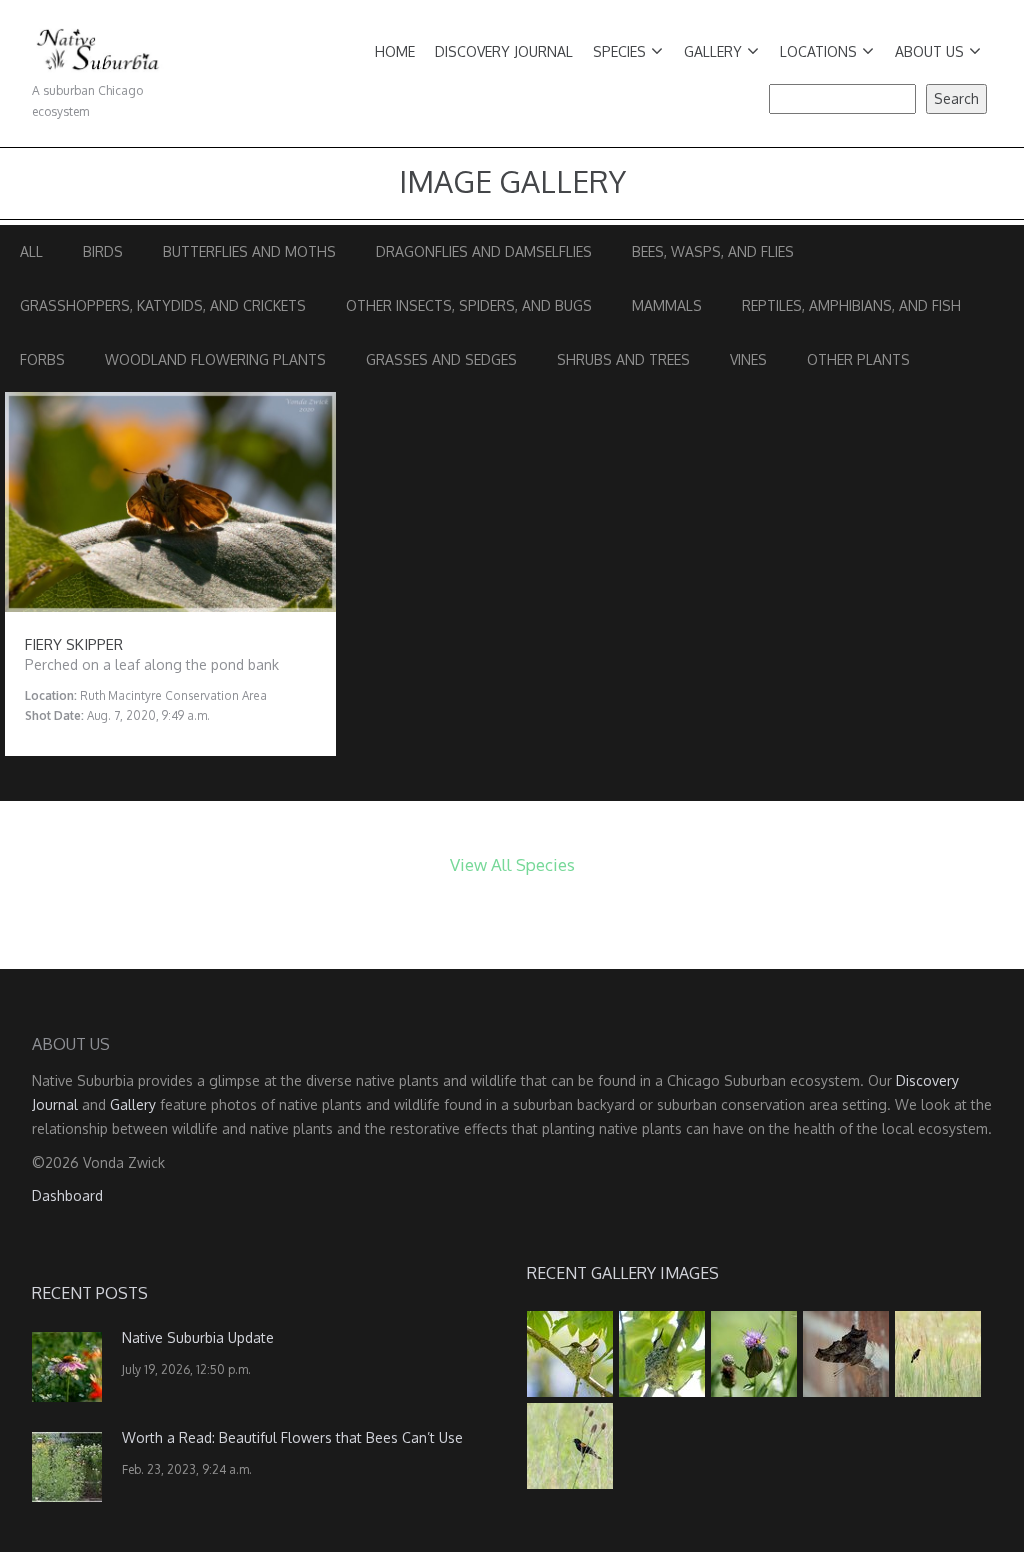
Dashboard (67, 1195)
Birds (103, 251)
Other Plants (858, 359)
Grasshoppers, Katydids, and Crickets (163, 305)
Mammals (667, 305)
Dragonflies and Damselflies (484, 251)
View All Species (512, 864)
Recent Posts (90, 1293)
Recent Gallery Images (623, 1273)
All (31, 251)
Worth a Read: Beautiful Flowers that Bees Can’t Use (292, 1437)
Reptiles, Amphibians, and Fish (851, 305)
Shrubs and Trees (623, 359)
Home (395, 51)
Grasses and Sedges (441, 359)
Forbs (42, 359)
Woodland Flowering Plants (215, 359)
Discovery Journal (504, 51)
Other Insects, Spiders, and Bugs (469, 305)
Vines (748, 359)
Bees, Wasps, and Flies (713, 251)
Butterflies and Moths (249, 251)
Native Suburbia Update (198, 1337)
